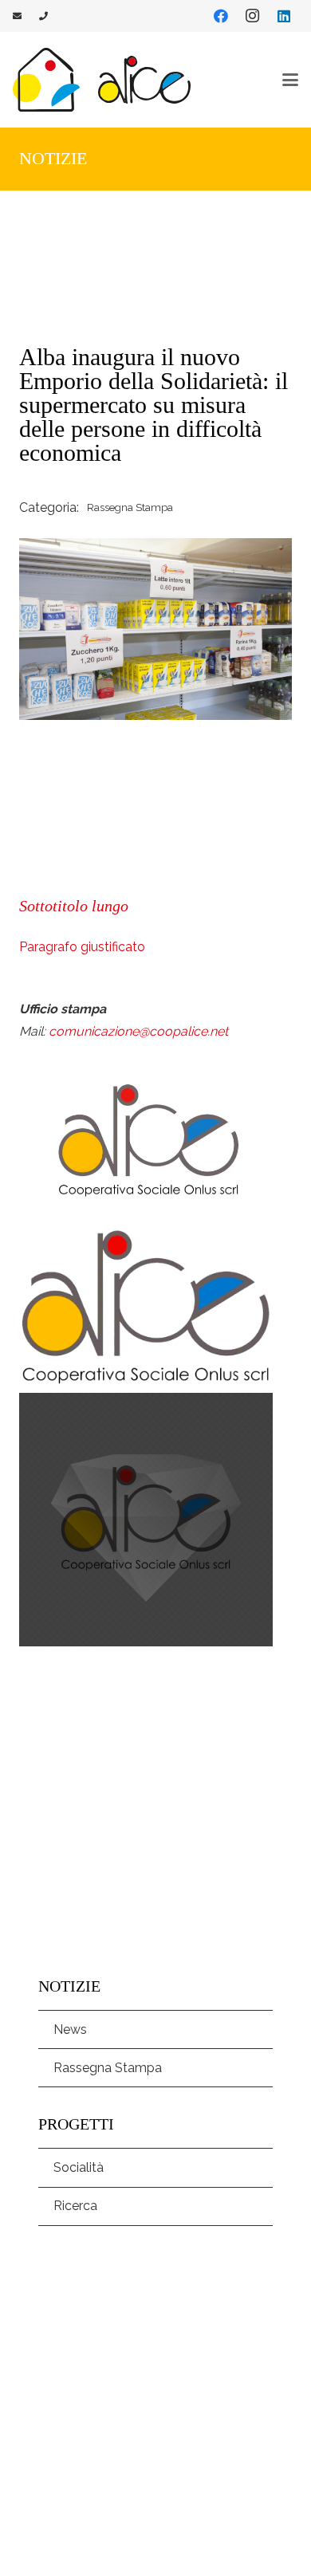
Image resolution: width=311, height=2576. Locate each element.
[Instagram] (252, 16)
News (70, 2029)
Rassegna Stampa (108, 2068)
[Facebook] (221, 16)
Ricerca (75, 2206)
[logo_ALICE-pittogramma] (46, 80)
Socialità (79, 2167)
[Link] (17, 16)
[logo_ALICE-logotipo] (144, 80)
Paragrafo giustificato (82, 947)
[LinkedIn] (284, 16)
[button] (290, 80)
